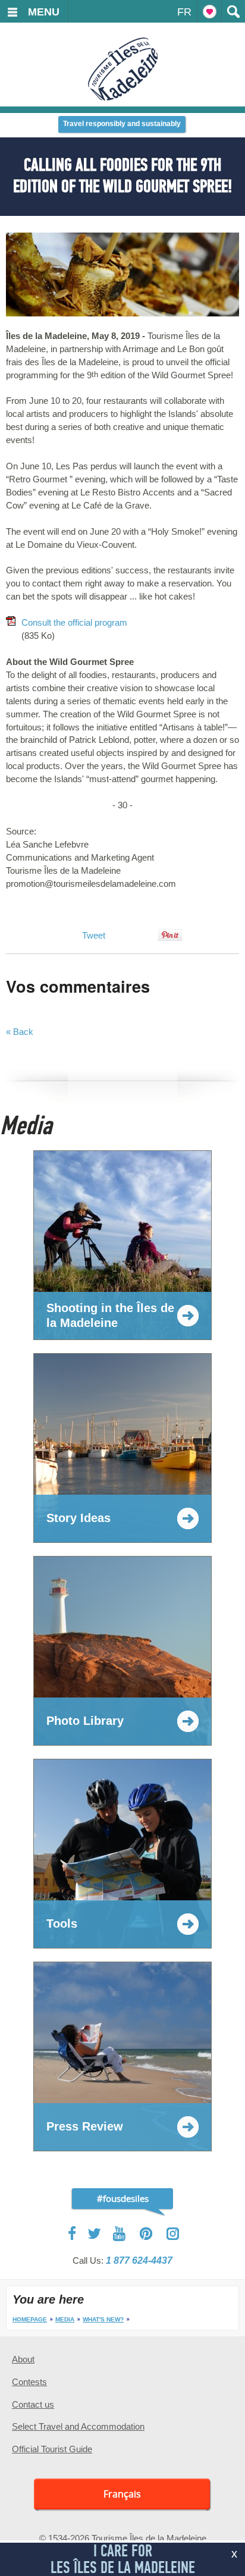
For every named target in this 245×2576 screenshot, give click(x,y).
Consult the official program (76, 622)
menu (44, 12)
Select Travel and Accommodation (78, 2426)
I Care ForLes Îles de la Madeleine (123, 2559)
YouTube (120, 2234)
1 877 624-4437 (139, 2260)
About (23, 2359)
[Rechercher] (233, 11)
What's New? (103, 2319)
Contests (29, 2382)
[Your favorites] (209, 11)
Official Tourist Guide (52, 2449)
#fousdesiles (123, 2198)
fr (184, 12)
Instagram (173, 2234)
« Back (20, 1032)
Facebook (73, 2233)
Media (65, 2319)
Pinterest (147, 2234)
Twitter (95, 2233)
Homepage (30, 2319)
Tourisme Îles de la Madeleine (123, 69)
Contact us (33, 2404)
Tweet (94, 935)
